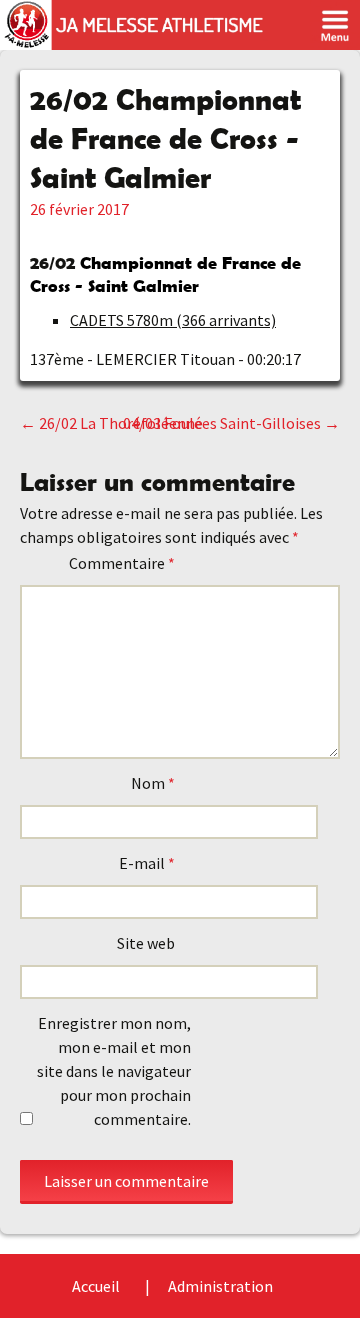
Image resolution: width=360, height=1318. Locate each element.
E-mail (147, 863)
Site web (146, 943)
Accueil (96, 1286)
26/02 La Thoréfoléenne (111, 423)
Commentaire (122, 563)
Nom (153, 783)
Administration (220, 1286)
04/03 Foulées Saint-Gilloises (231, 423)
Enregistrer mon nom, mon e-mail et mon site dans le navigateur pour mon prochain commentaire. (114, 1071)
